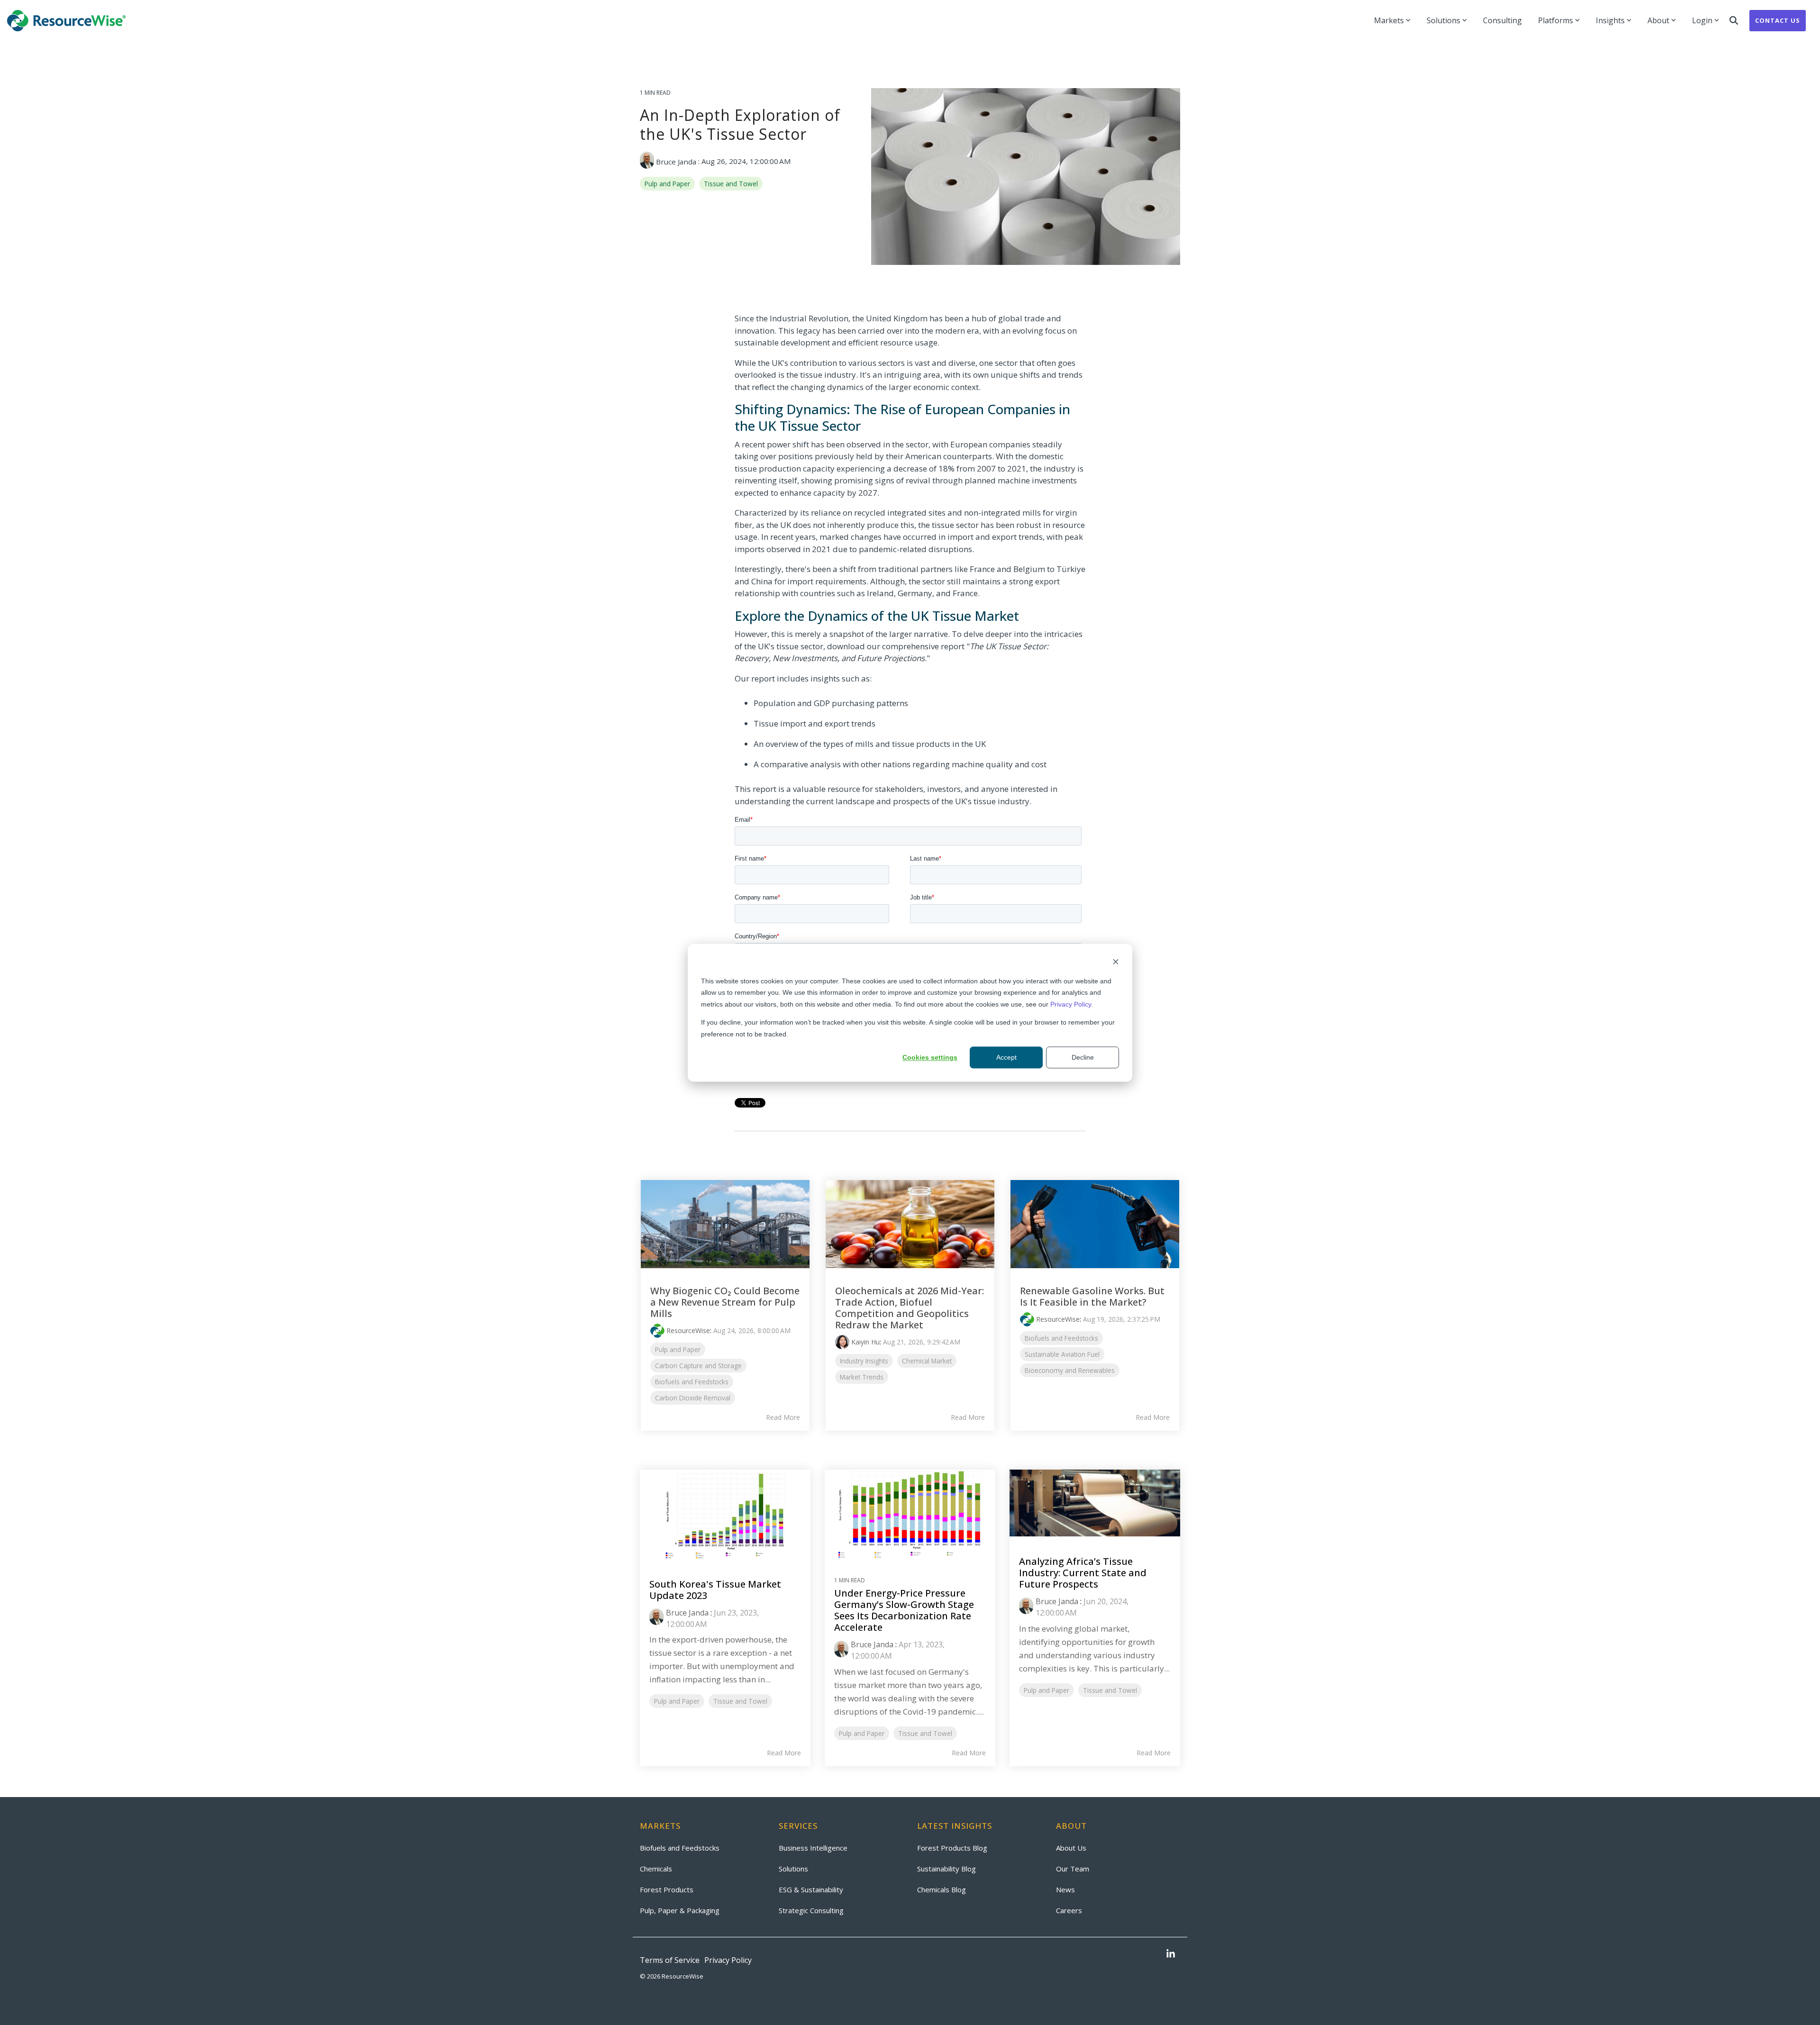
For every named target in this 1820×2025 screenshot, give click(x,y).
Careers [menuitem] (1069, 1910)
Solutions (1443, 20)
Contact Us (1778, 20)
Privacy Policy (1071, 1004)
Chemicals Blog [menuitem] (942, 1889)
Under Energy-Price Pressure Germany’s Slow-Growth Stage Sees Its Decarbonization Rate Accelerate (904, 1610)
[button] (1171, 1954)
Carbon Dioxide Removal (693, 1398)
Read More (783, 1417)
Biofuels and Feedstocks (692, 1382)
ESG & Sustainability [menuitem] (811, 1889)
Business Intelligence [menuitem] (813, 1848)
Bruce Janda (676, 162)
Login (1702, 20)
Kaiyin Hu (865, 1342)
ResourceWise (688, 1330)
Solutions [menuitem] (793, 1869)
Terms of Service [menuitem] (670, 1960)
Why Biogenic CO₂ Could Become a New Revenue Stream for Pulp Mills (725, 1302)
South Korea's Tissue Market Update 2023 (715, 1590)
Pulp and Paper (667, 184)
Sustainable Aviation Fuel (1062, 1354)
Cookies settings (930, 1057)
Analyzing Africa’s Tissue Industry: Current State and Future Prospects (1083, 1573)
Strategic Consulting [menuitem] (811, 1910)
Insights (1610, 20)
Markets (1389, 20)
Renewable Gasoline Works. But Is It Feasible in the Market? (1092, 1296)
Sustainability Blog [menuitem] (946, 1869)
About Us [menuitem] (1071, 1848)
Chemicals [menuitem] (656, 1869)
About (1658, 20)
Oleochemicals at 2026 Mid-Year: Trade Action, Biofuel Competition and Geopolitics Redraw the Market (910, 1308)
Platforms (1556, 20)
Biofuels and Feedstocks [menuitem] (680, 1848)
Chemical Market (927, 1361)
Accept (1006, 1057)
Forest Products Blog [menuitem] (952, 1848)
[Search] (1734, 21)
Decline (1083, 1057)
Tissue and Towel (731, 184)
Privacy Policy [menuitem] (728, 1960)
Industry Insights (864, 1361)
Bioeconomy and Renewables (1070, 1370)
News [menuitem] (1065, 1889)
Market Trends (862, 1377)
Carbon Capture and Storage (698, 1366)
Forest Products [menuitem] (667, 1889)
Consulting (1502, 20)
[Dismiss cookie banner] (1116, 963)
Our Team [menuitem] (1073, 1869)
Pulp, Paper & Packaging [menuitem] (680, 1910)
